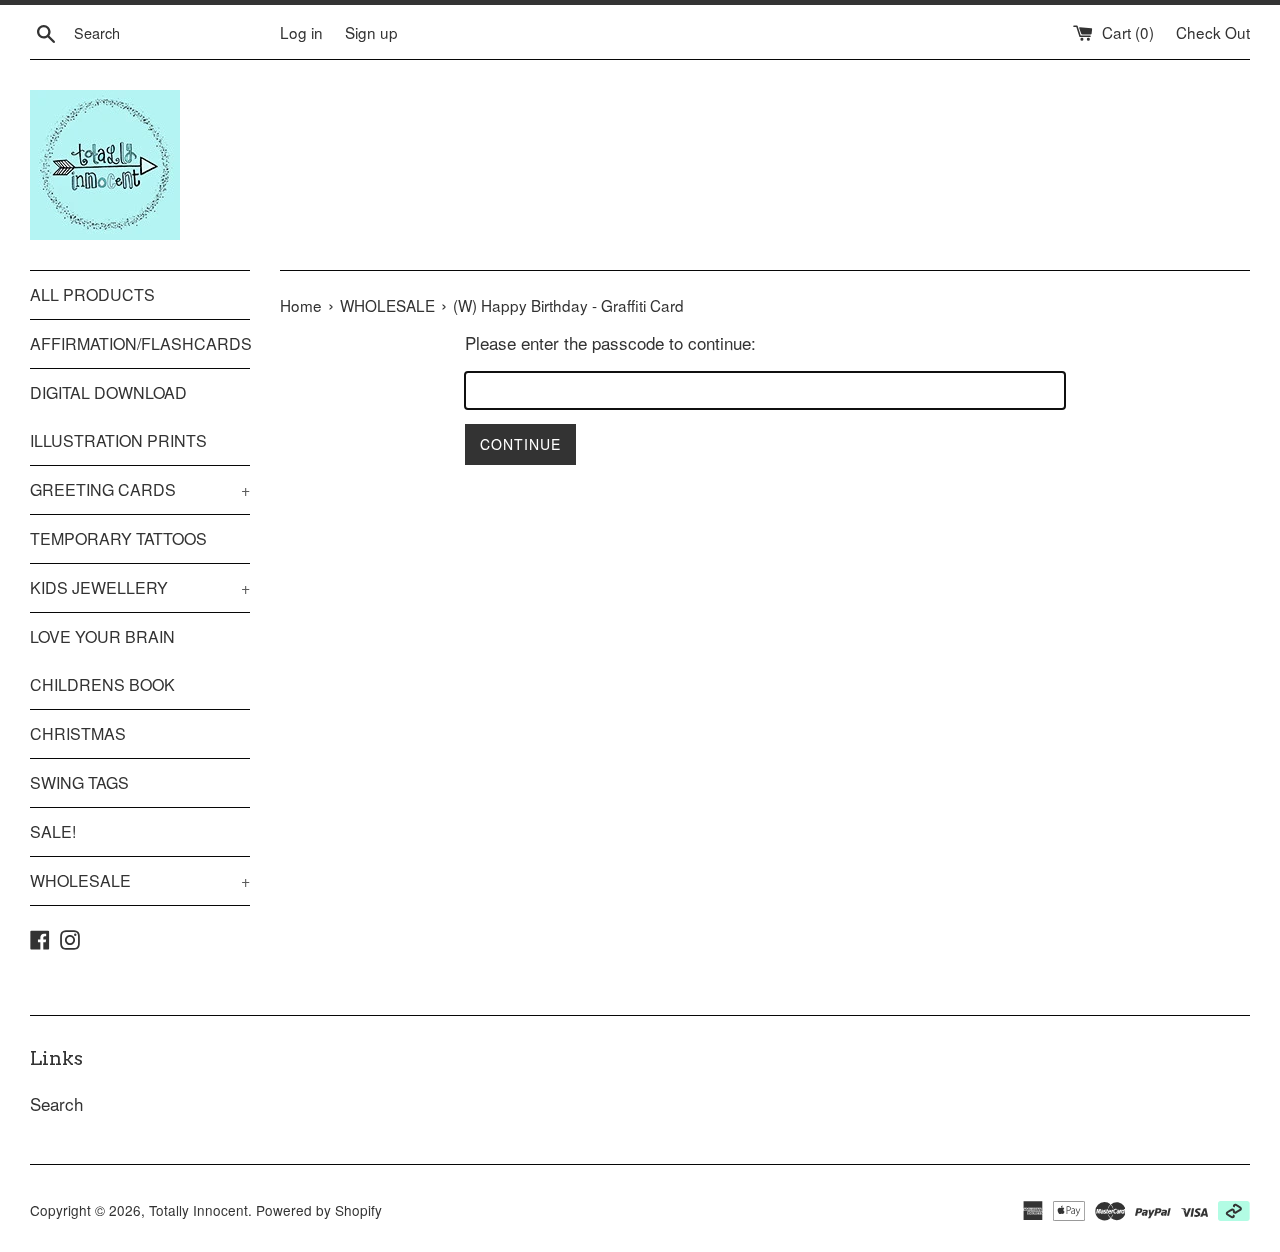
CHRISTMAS (78, 733)
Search (56, 1103)
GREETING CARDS (140, 489)
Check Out (1213, 32)
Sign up (371, 32)
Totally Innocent (198, 1210)
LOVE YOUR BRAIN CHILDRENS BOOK (102, 660)
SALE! (53, 831)
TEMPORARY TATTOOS (118, 538)
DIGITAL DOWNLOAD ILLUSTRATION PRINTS (118, 416)
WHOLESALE (140, 880)
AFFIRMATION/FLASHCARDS (140, 343)
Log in (301, 32)
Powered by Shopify (319, 1210)
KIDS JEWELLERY (140, 587)
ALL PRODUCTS (92, 294)
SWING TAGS (79, 782)
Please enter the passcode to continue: (610, 342)
